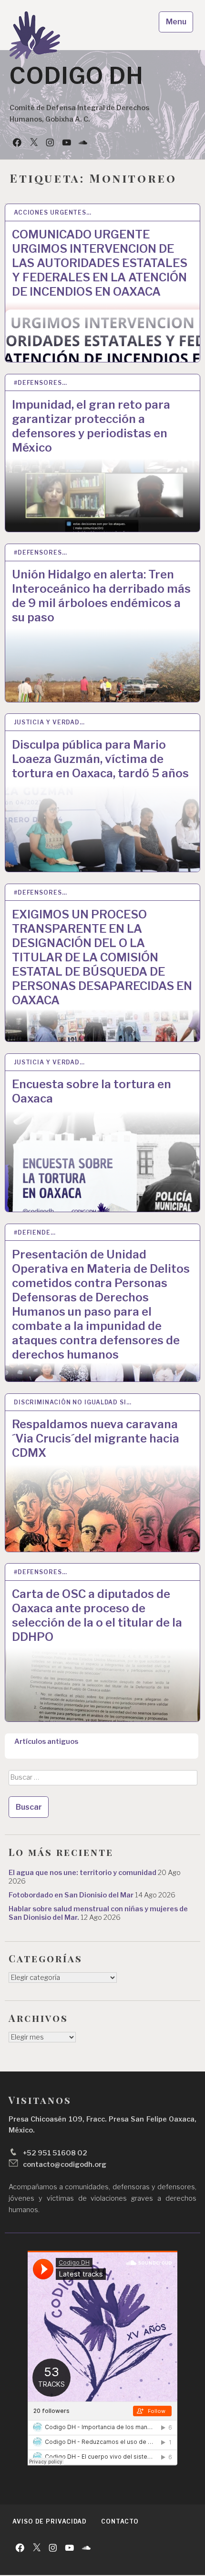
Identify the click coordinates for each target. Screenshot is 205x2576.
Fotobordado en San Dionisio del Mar (71, 1895)
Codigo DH (77, 76)
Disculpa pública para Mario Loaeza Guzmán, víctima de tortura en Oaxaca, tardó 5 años (100, 759)
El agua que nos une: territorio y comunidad (82, 1873)
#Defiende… (35, 1232)
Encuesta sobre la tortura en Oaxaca (92, 1091)
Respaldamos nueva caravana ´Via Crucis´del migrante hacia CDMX (96, 1438)
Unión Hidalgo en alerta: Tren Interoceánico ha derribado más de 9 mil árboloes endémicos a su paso (101, 596)
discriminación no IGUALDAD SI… (73, 1402)
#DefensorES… (41, 383)
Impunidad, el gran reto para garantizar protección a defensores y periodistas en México (91, 426)
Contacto (120, 2521)
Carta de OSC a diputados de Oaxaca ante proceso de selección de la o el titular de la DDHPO (97, 1615)
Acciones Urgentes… (53, 212)
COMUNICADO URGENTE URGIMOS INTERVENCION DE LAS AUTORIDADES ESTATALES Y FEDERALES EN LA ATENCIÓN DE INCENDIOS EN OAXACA (100, 263)
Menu (176, 22)
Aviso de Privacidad (50, 2521)
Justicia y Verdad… (49, 722)
